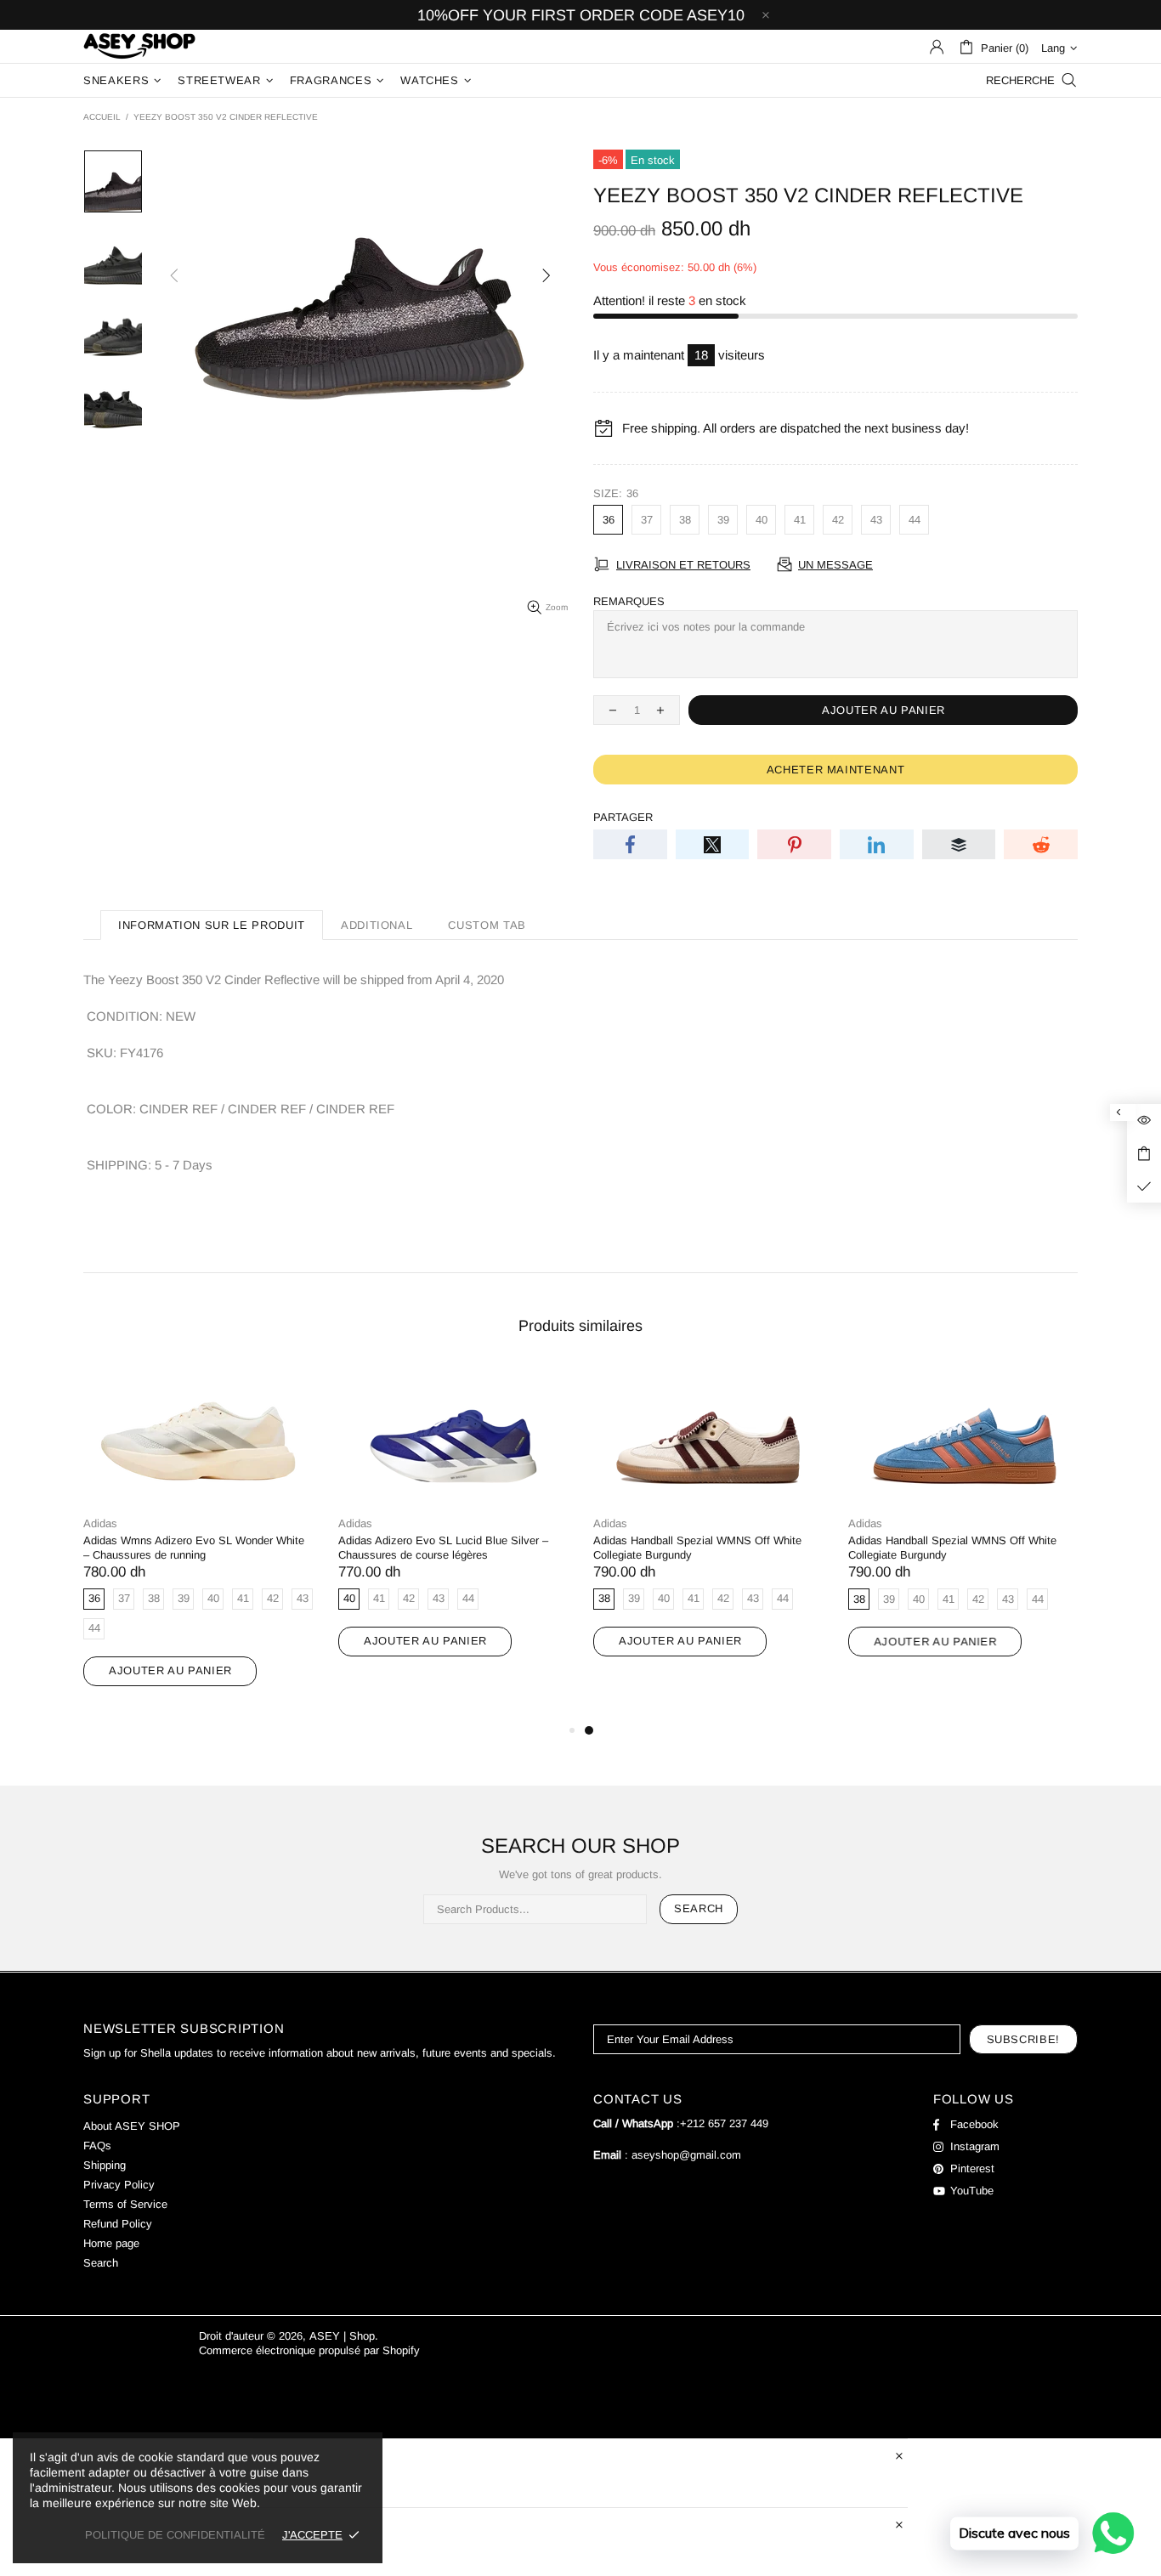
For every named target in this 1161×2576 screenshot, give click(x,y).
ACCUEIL (102, 117)
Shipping (105, 2165)
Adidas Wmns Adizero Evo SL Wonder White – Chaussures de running (194, 1548)
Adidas (100, 1523)
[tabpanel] (708, 1528)
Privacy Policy (119, 2185)
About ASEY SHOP (132, 2126)
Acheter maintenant (836, 770)
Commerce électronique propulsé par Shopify (309, 2350)
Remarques (629, 601)
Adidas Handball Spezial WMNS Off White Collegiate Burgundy (697, 1548)
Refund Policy (118, 2224)
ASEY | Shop (139, 46)
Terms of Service (125, 2204)
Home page (111, 2243)
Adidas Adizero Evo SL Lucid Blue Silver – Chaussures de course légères (443, 1548)
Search (699, 1908)
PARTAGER (623, 817)
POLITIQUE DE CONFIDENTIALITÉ (175, 2535)
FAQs (97, 2146)
